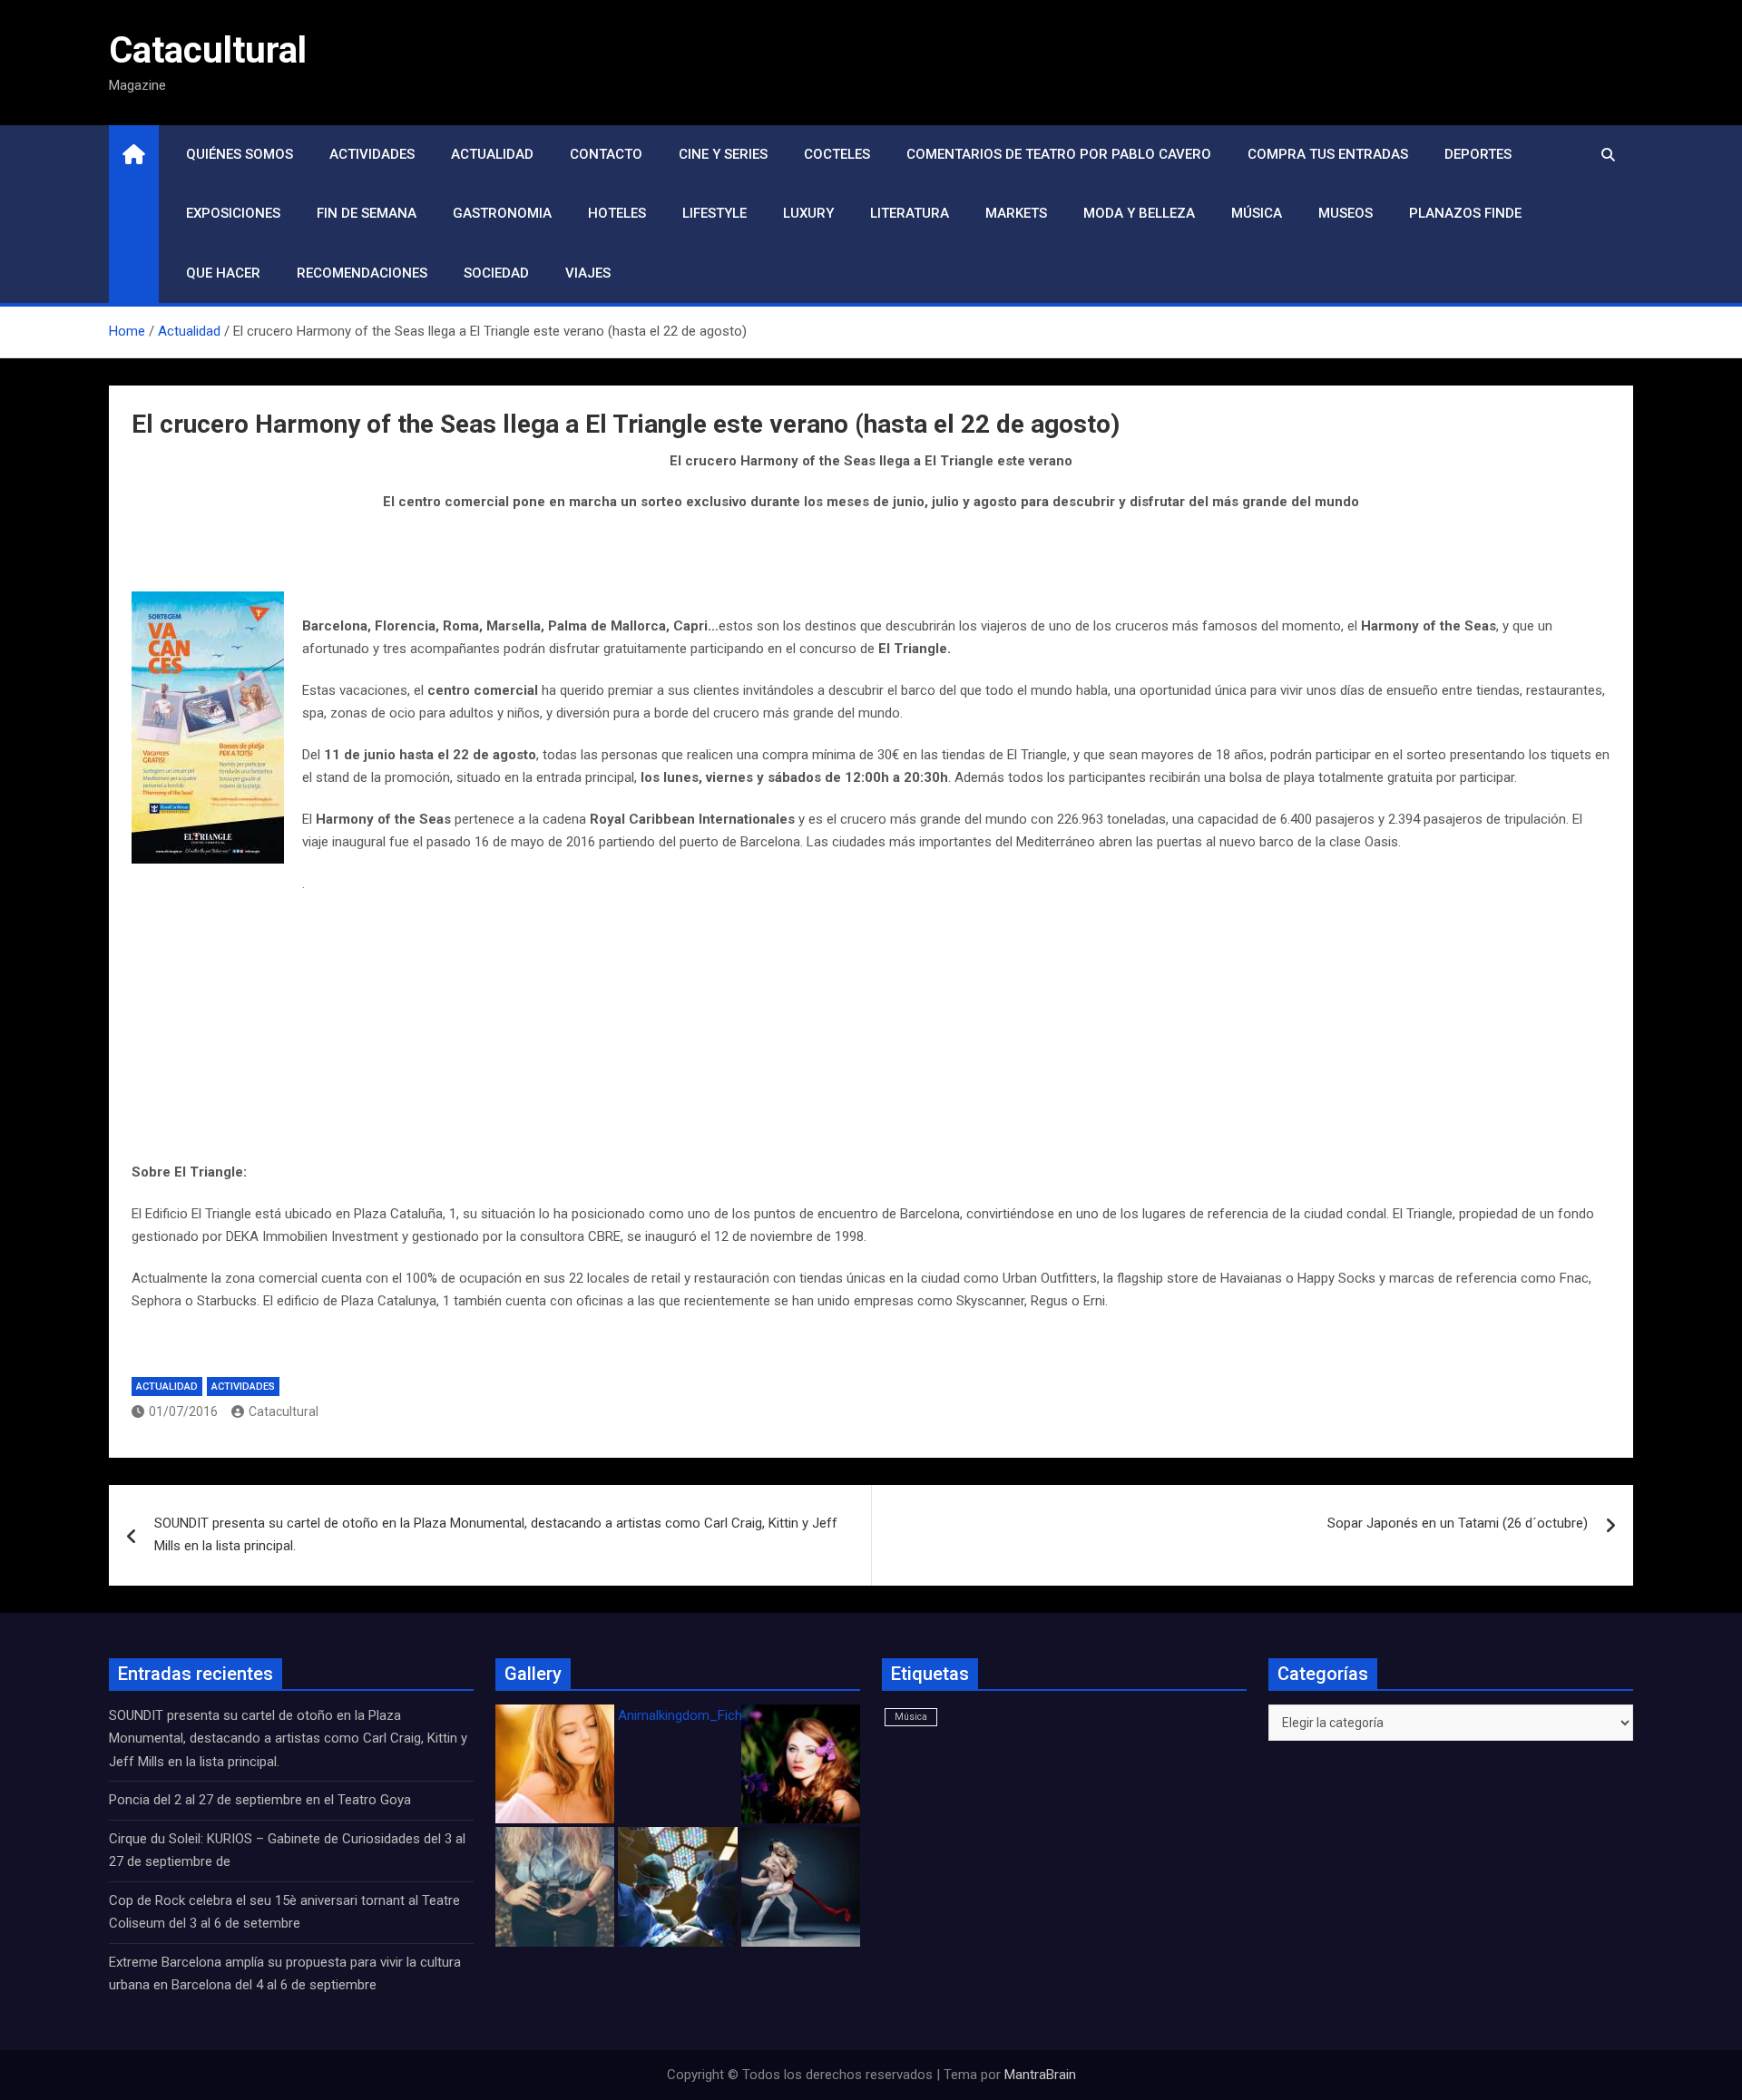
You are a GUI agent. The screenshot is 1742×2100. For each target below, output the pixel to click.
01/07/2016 (183, 1411)
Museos (1346, 213)
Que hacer (223, 273)
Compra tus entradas (1328, 154)
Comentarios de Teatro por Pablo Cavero (1059, 154)
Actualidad (492, 154)
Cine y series (723, 154)
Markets (1016, 213)
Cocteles (837, 154)
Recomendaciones (362, 273)
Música (1257, 213)
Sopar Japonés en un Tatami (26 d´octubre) (1458, 1523)
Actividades (372, 154)
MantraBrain (1040, 2075)
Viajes (588, 273)
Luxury (808, 213)
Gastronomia (502, 213)
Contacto (606, 154)
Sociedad (496, 273)
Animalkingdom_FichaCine (697, 1715)
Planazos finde (1465, 213)
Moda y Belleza (1139, 213)
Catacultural (208, 50)
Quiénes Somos (240, 154)
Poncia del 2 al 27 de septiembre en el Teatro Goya (260, 1800)
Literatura (910, 213)
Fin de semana (367, 213)
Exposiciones (233, 213)
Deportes (1478, 154)
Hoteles (617, 213)
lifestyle (714, 213)
